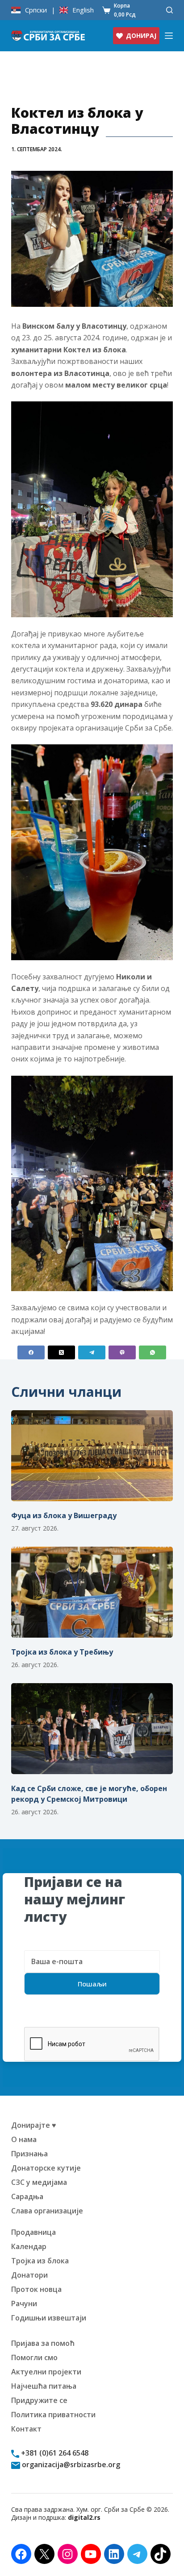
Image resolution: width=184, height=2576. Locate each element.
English (83, 10)
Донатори (29, 2275)
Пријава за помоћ (43, 2343)
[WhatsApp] (153, 1352)
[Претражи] (169, 10)
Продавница (33, 2232)
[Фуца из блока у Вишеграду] (92, 1456)
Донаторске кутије (46, 2168)
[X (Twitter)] (61, 1352)
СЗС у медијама (39, 2182)
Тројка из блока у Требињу (62, 1652)
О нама (24, 2139)
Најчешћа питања (44, 2386)
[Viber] (122, 1352)
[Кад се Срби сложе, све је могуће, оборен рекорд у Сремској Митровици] (92, 1729)
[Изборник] (169, 36)
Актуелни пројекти (46, 2372)
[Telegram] (92, 1352)
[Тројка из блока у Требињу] (92, 1592)
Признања (29, 2154)
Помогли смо (34, 2357)
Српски (36, 10)
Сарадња (27, 2196)
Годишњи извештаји (49, 2318)
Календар (29, 2246)
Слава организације (47, 2211)
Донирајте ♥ (34, 2125)
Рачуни (24, 2304)
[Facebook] (31, 1352)
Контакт (26, 2429)
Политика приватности (53, 2415)
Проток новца (36, 2289)
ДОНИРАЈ (141, 35)
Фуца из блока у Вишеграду (64, 1515)
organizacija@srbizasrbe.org (70, 2465)
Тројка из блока (40, 2261)
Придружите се (39, 2400)
